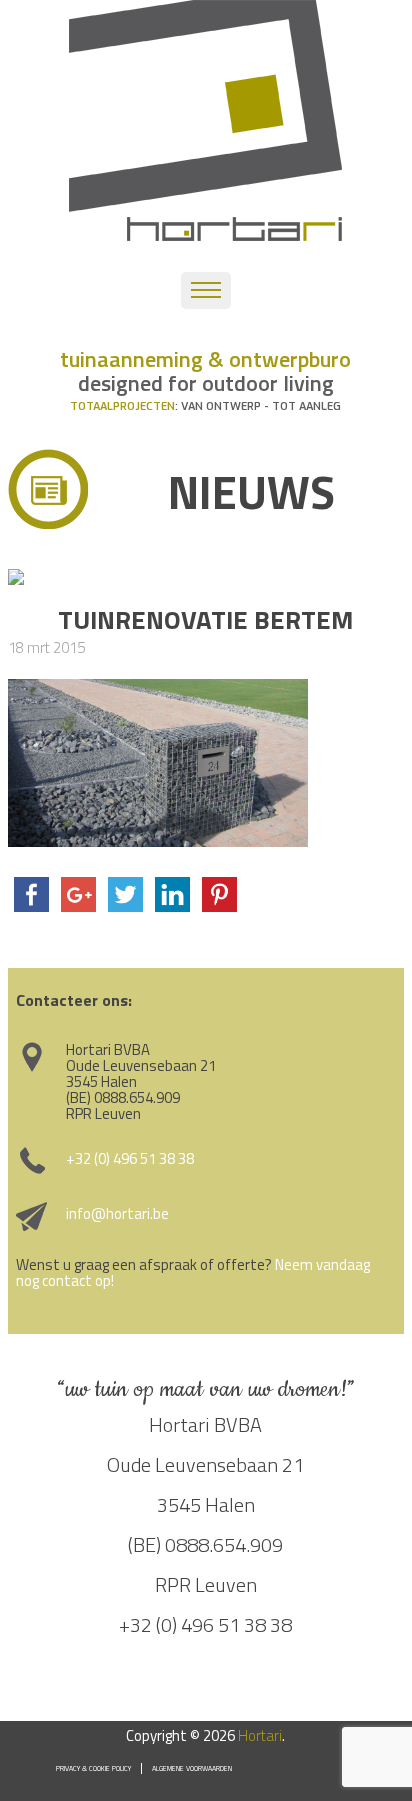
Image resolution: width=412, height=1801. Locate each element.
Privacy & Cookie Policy (93, 1768)
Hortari (260, 1735)
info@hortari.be (117, 1213)
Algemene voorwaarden (192, 1768)
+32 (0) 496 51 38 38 (130, 1158)
